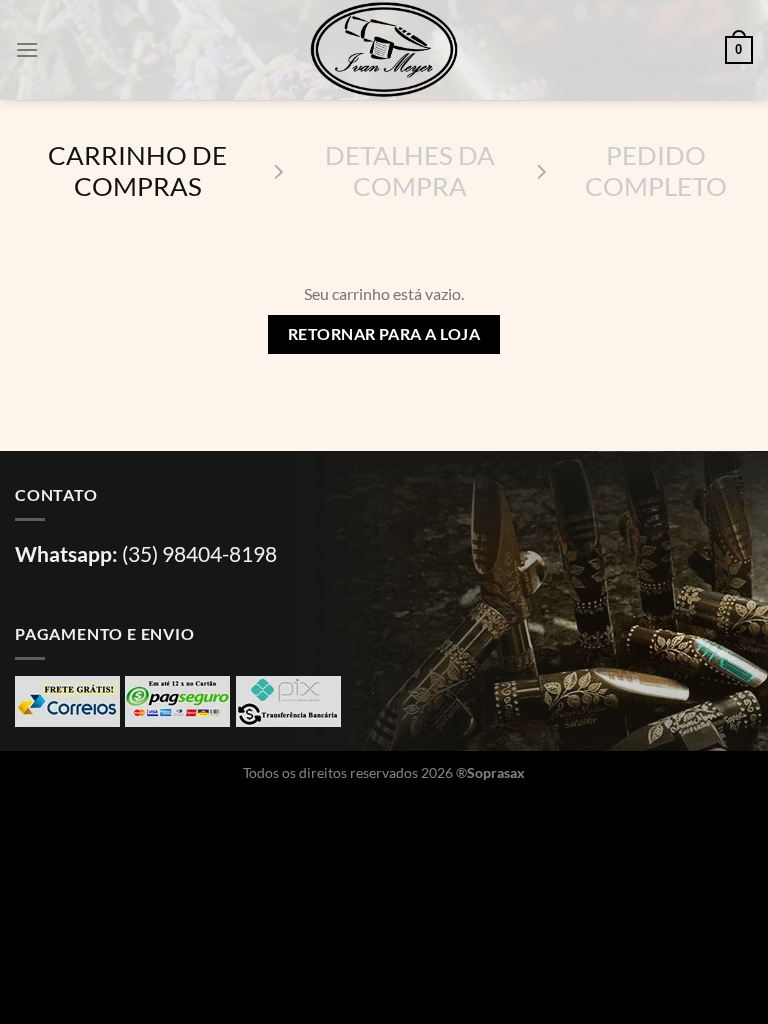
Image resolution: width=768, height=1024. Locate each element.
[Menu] (27, 49)
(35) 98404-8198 (199, 553)
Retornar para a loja (384, 334)
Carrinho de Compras (137, 170)
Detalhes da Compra (410, 170)
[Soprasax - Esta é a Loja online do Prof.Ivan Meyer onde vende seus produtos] (384, 50)
